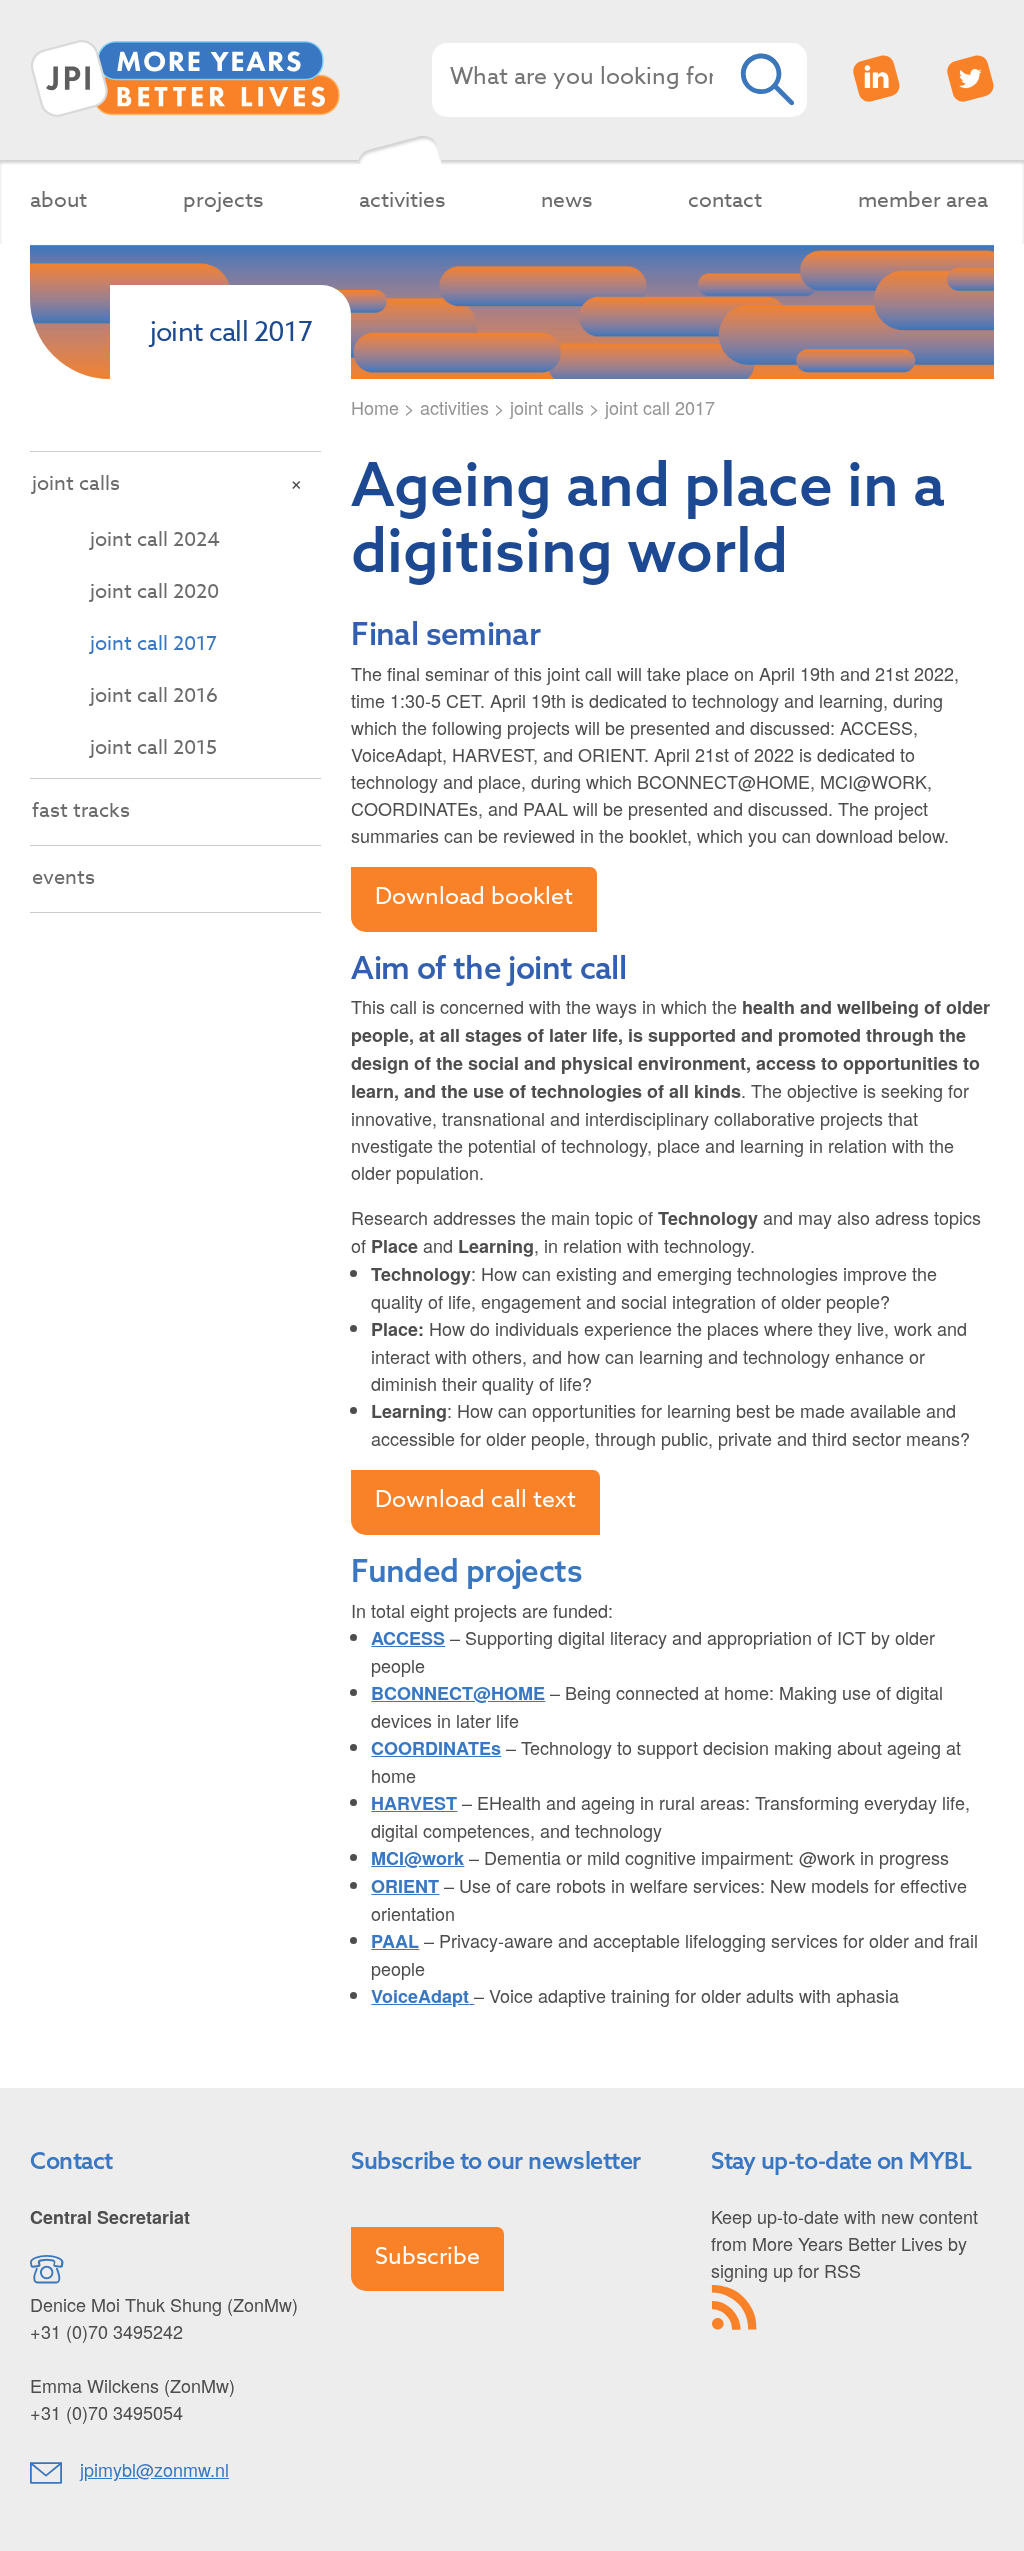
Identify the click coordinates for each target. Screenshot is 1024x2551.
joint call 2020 (154, 591)
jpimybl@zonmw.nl (154, 2469)
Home (375, 407)
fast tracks (81, 810)
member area (923, 199)
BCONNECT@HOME (458, 1693)
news (566, 199)
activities (402, 199)
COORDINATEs (436, 1748)
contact (725, 199)
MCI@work (417, 1858)
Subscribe (427, 2257)
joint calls (547, 407)
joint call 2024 (155, 539)
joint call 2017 (153, 643)
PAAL (395, 1941)
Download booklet (474, 897)
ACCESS (408, 1638)
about (58, 199)
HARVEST (414, 1803)
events (63, 877)
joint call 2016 (154, 695)
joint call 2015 (153, 747)
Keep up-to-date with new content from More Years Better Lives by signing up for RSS (844, 2243)
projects (223, 199)
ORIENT (405, 1886)
